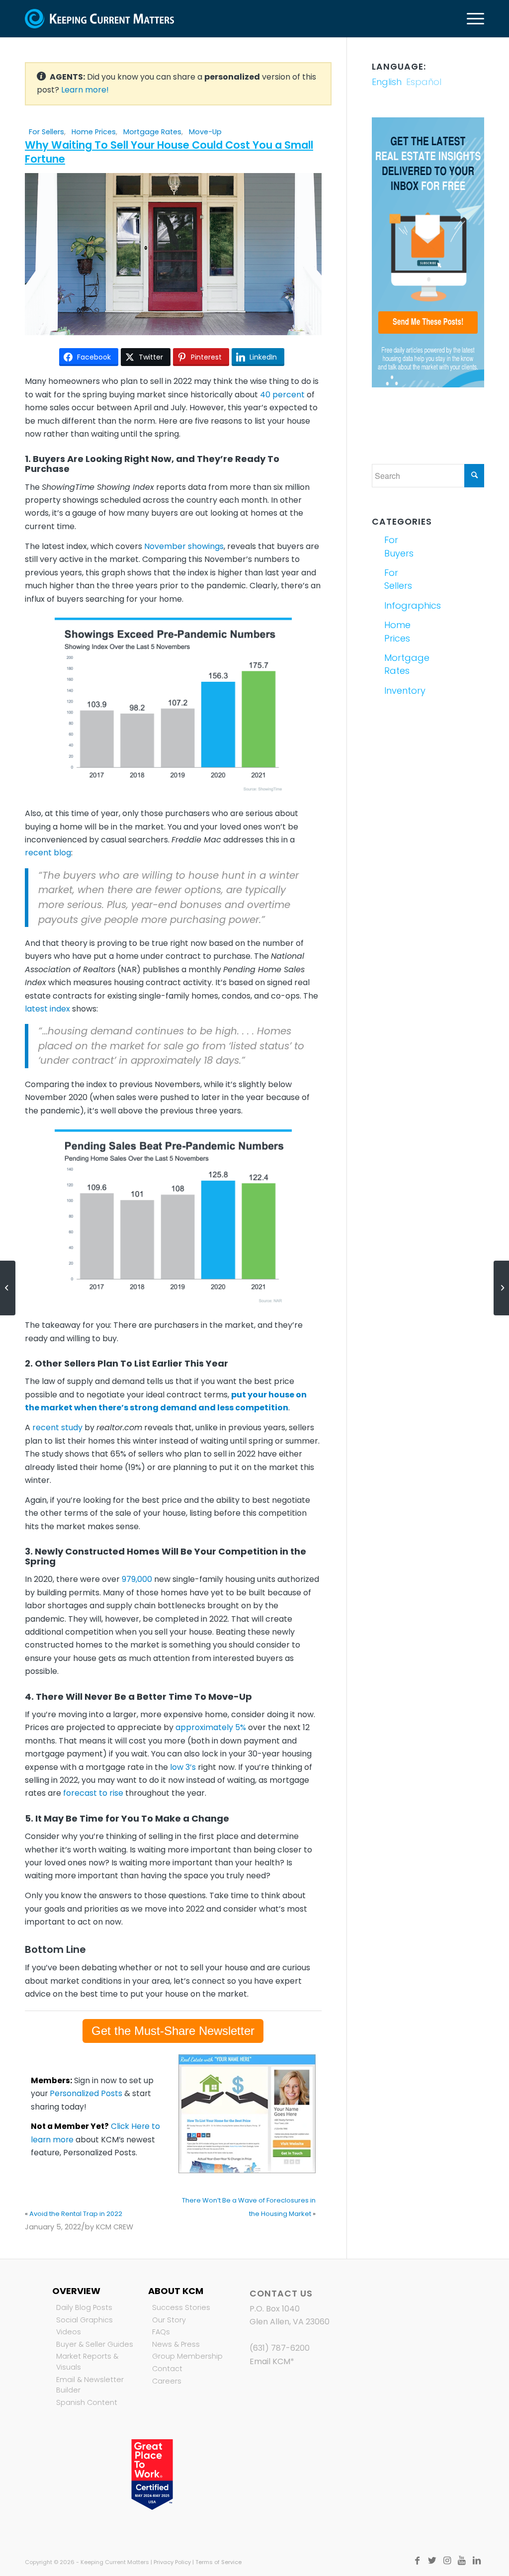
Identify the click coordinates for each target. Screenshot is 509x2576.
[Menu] (472, 19)
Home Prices (94, 132)
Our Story (169, 2320)
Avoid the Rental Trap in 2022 (76, 2214)
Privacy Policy (172, 2562)
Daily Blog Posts (84, 2307)
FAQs (161, 2332)
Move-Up (205, 132)
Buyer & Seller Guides (95, 2344)
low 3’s (183, 1767)
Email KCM (270, 2361)
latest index (47, 1009)
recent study (57, 1427)
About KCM (176, 2291)
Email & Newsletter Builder (90, 2385)
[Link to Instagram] (447, 2561)
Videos (69, 2332)
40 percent (282, 395)
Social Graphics (85, 2320)
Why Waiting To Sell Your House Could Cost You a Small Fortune (169, 152)
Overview (76, 2291)
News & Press (176, 2344)
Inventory (404, 690)
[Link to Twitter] (432, 2561)
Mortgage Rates (152, 132)
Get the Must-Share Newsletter (173, 2031)
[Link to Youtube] (462, 2561)
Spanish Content (87, 2402)
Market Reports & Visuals (87, 2362)
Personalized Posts (86, 2093)
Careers (167, 2381)
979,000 (137, 1579)
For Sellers (46, 132)
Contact (167, 2369)
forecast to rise (93, 1793)
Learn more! (85, 90)
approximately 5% (211, 1727)
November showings (184, 546)
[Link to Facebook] (417, 2561)
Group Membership (187, 2356)
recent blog (48, 853)
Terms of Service (218, 2562)
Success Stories (181, 2307)
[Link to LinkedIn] (477, 2561)
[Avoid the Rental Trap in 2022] (8, 1288)
